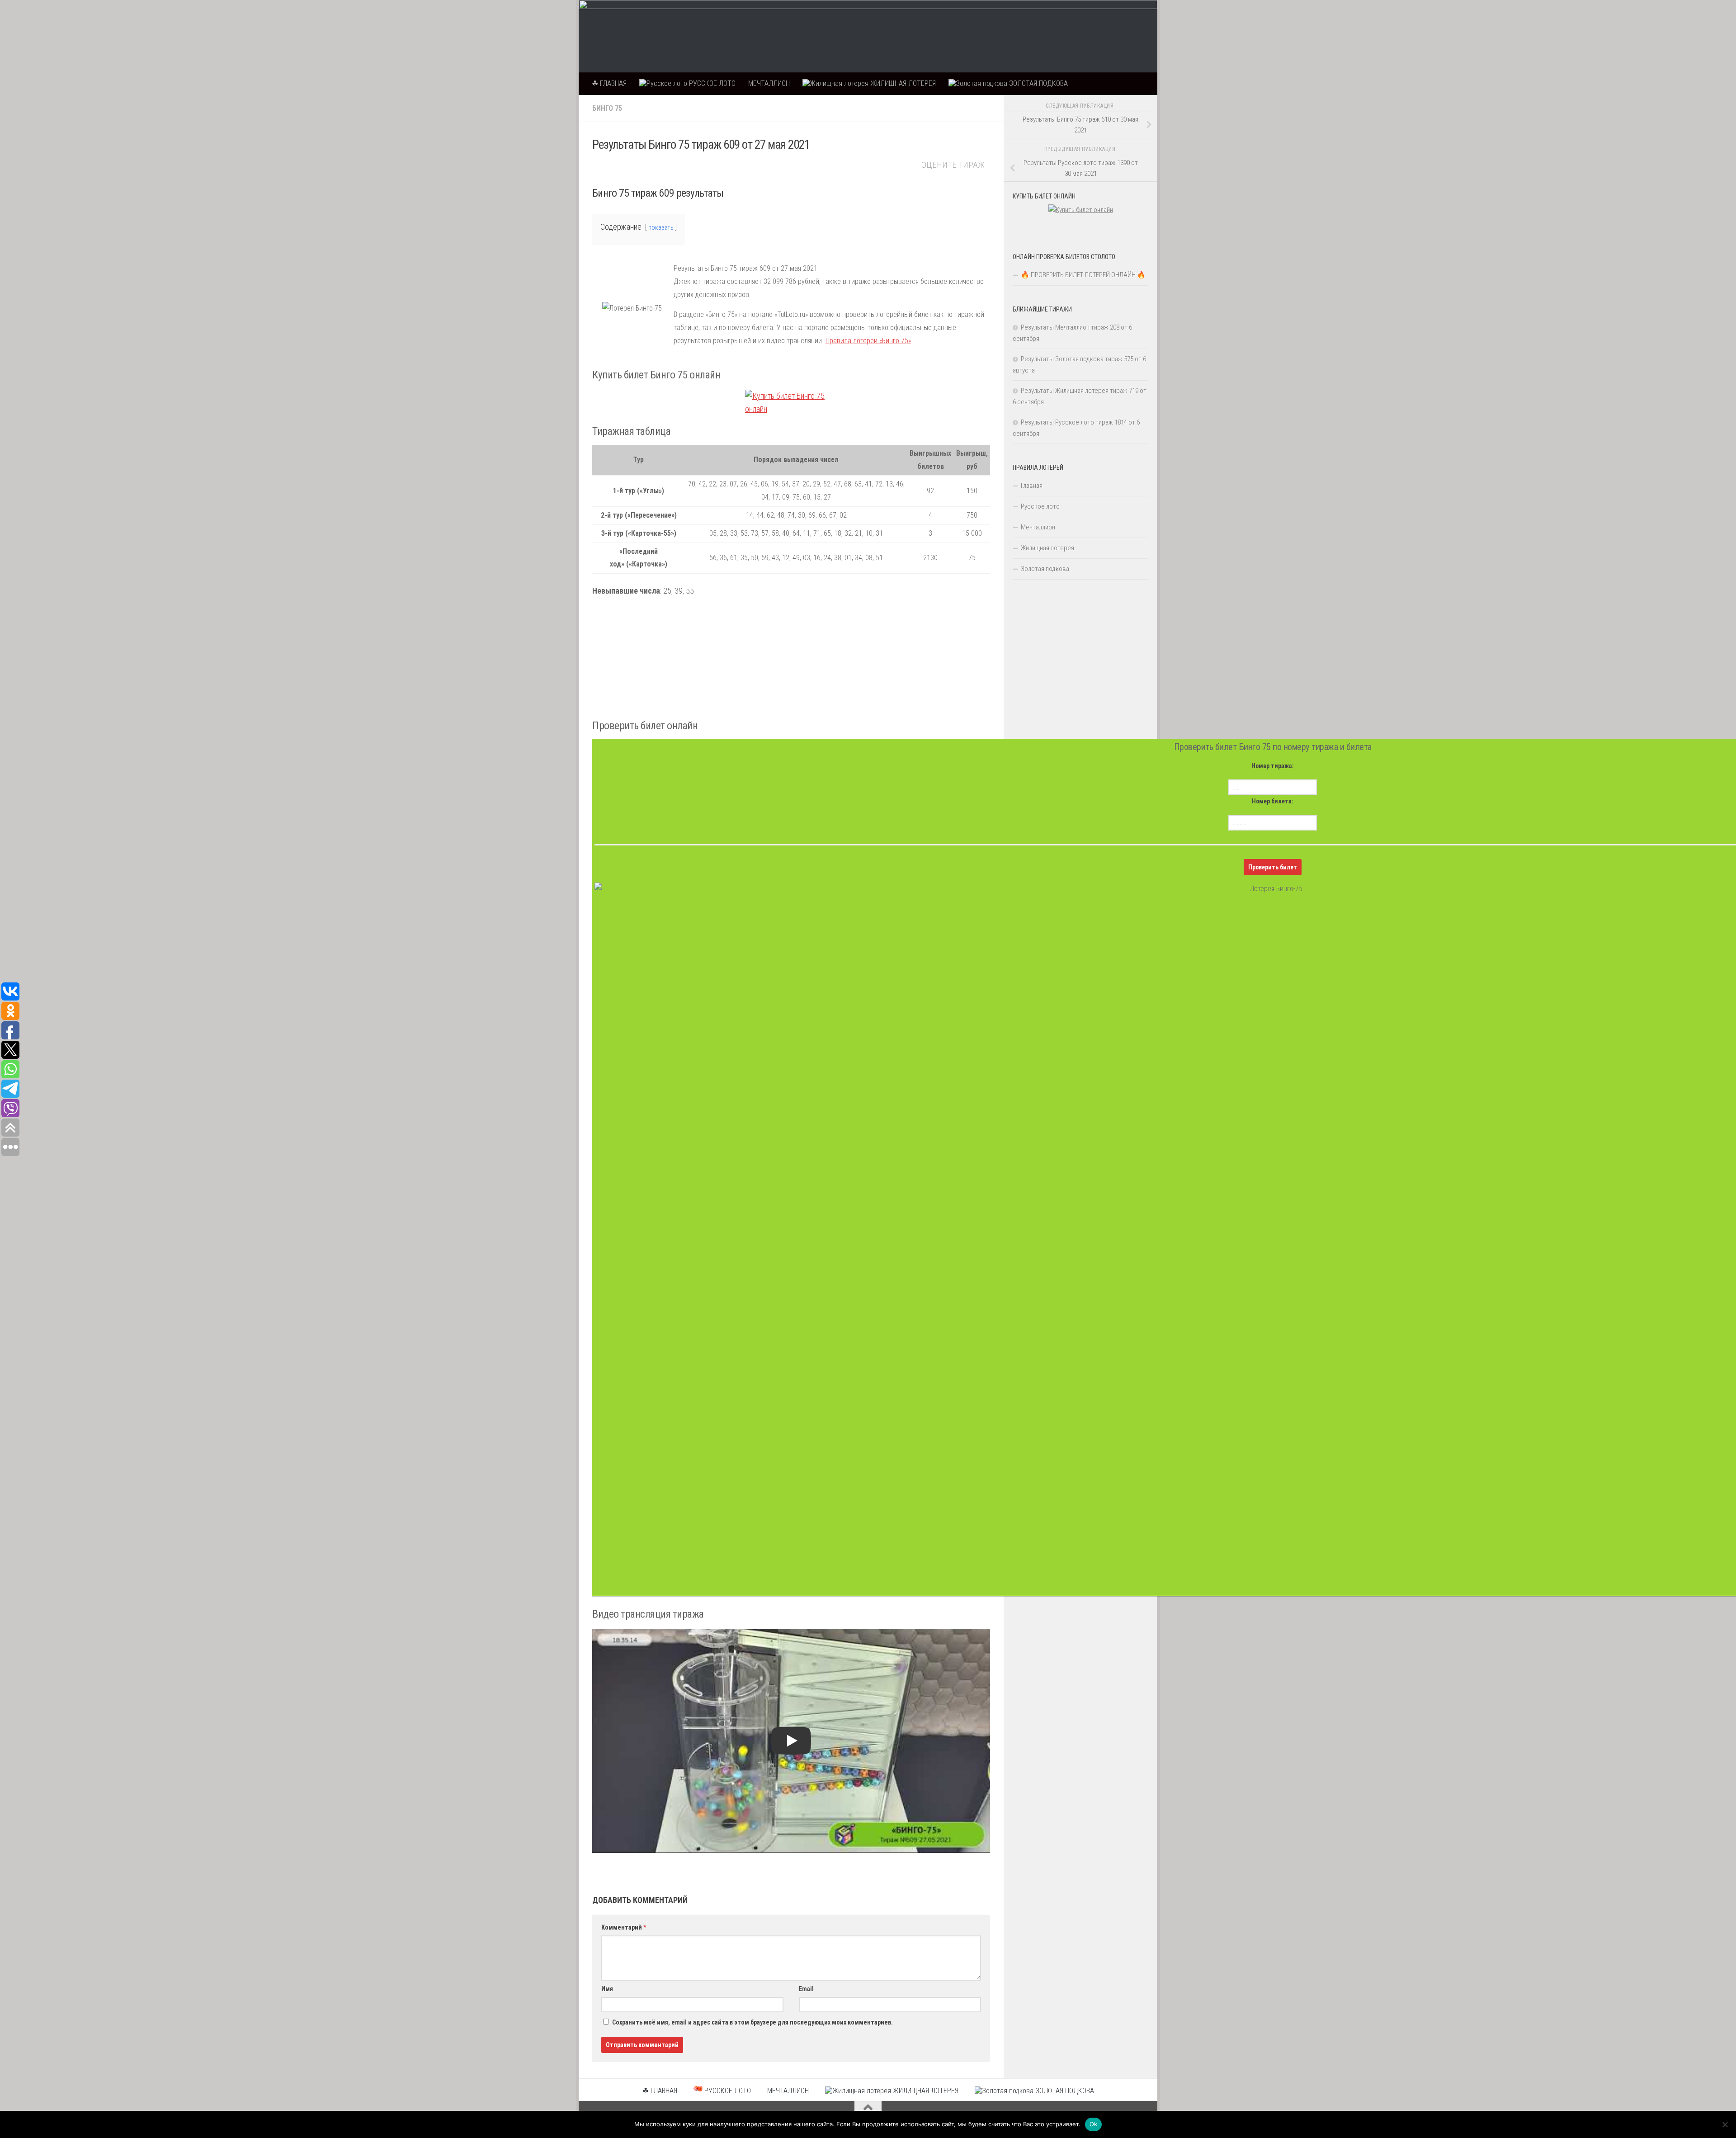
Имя (607, 1989)
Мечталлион (1038, 527)
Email (806, 1989)
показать (661, 228)
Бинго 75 (607, 108)
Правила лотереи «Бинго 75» (868, 341)
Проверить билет (1273, 867)
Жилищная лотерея (1047, 548)
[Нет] (1725, 2124)
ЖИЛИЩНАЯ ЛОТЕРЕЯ (902, 83)
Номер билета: (1273, 801)
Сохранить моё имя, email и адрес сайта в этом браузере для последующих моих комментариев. (752, 2022)
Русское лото (1040, 506)
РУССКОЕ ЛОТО (711, 83)
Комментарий (624, 1927)
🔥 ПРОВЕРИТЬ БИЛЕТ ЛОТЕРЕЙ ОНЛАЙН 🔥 (1083, 275)
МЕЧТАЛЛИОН (769, 83)
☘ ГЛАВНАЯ (609, 83)
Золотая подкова (1045, 569)
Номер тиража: (1273, 766)
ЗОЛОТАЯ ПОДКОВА (1038, 83)
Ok (1094, 2124)
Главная (1032, 486)
